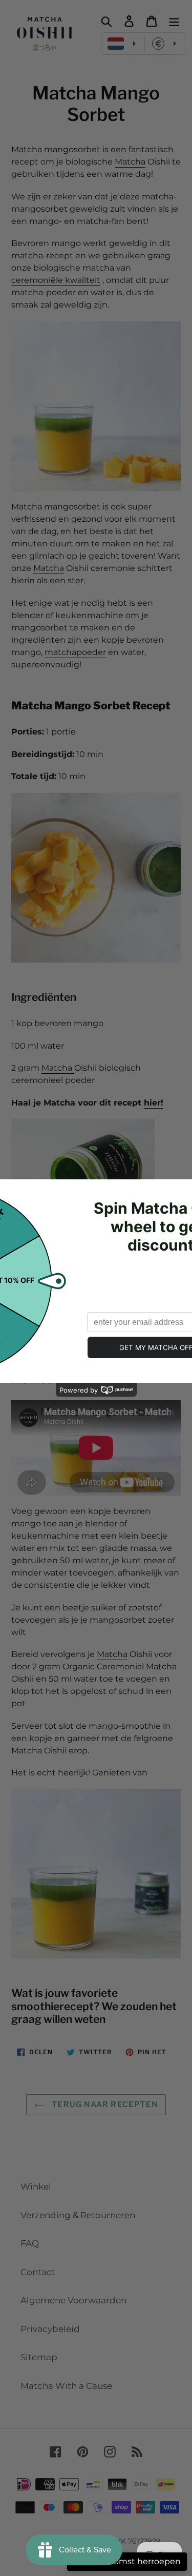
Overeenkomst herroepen (127, 2561)
